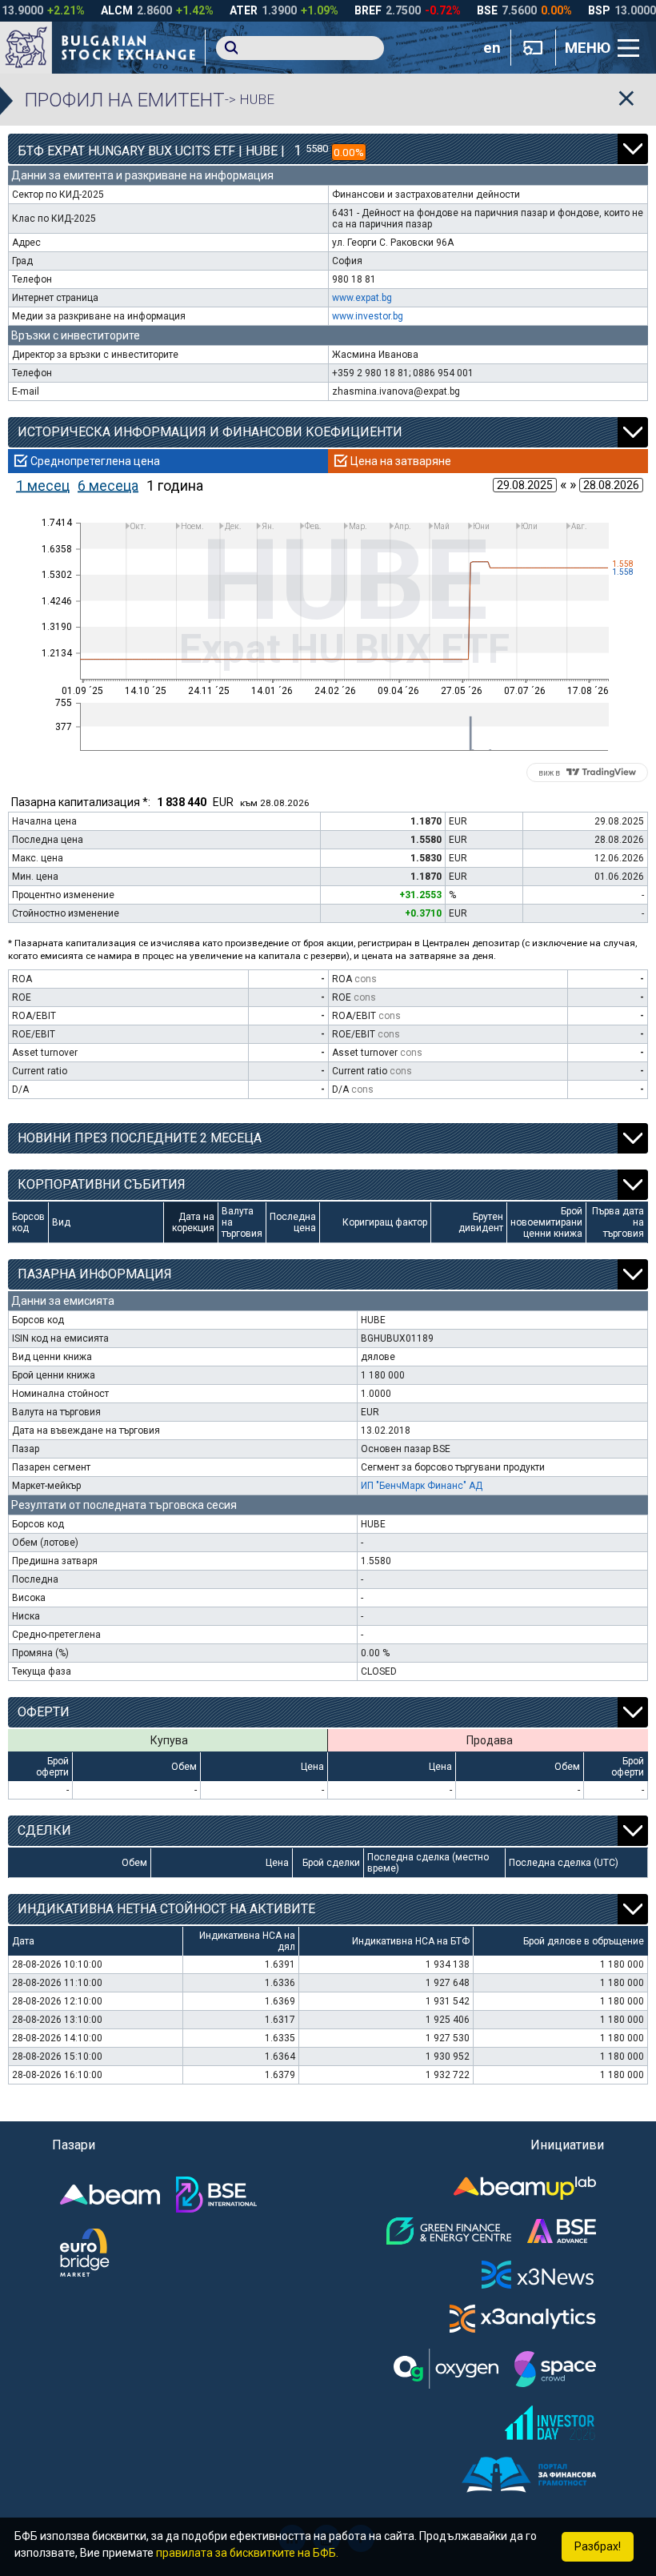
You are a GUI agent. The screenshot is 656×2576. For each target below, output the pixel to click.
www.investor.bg (368, 316)
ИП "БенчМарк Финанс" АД (422, 1486)
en (492, 48)
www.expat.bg (362, 298)
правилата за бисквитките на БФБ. (247, 2553)
